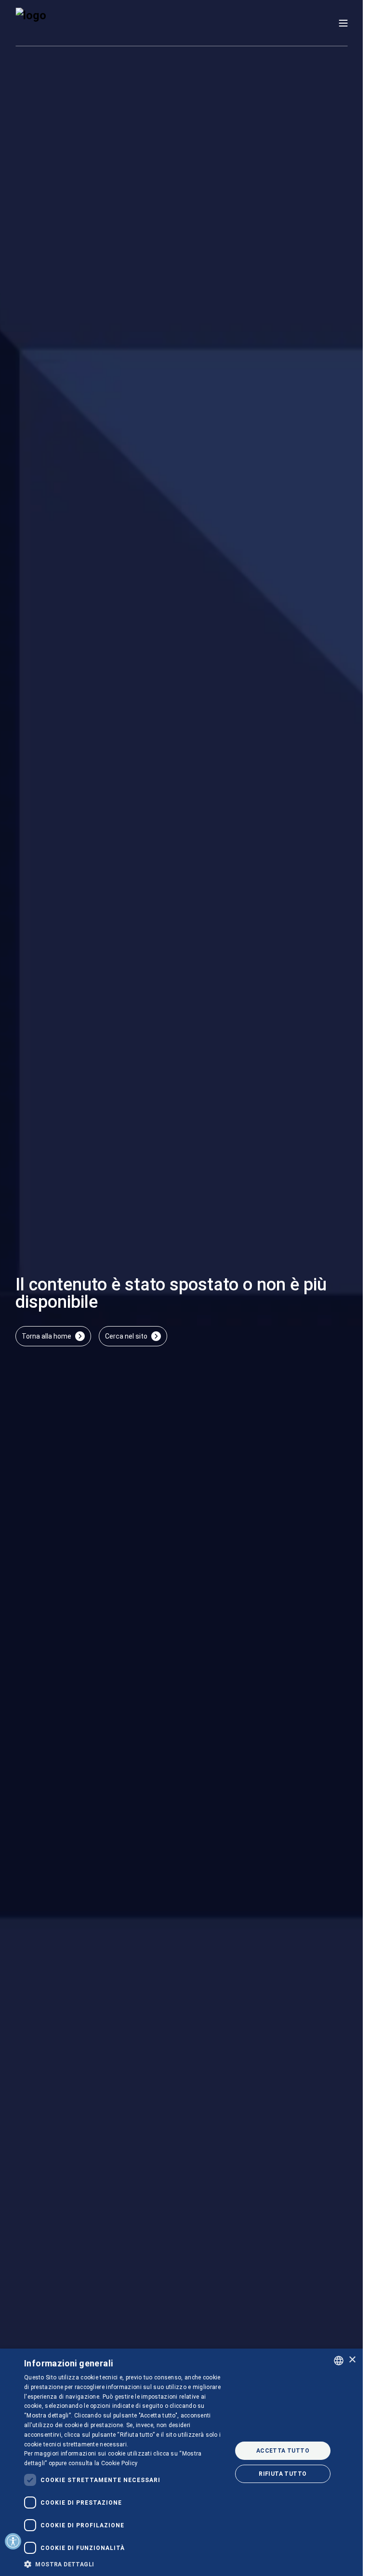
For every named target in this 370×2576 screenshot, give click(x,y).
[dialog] (181, 2462)
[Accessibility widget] (13, 2541)
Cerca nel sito (126, 1336)
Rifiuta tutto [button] (283, 2474)
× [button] (352, 2360)
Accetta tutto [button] (283, 2451)
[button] (125, 2564)
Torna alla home (46, 1336)
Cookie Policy (119, 2463)
